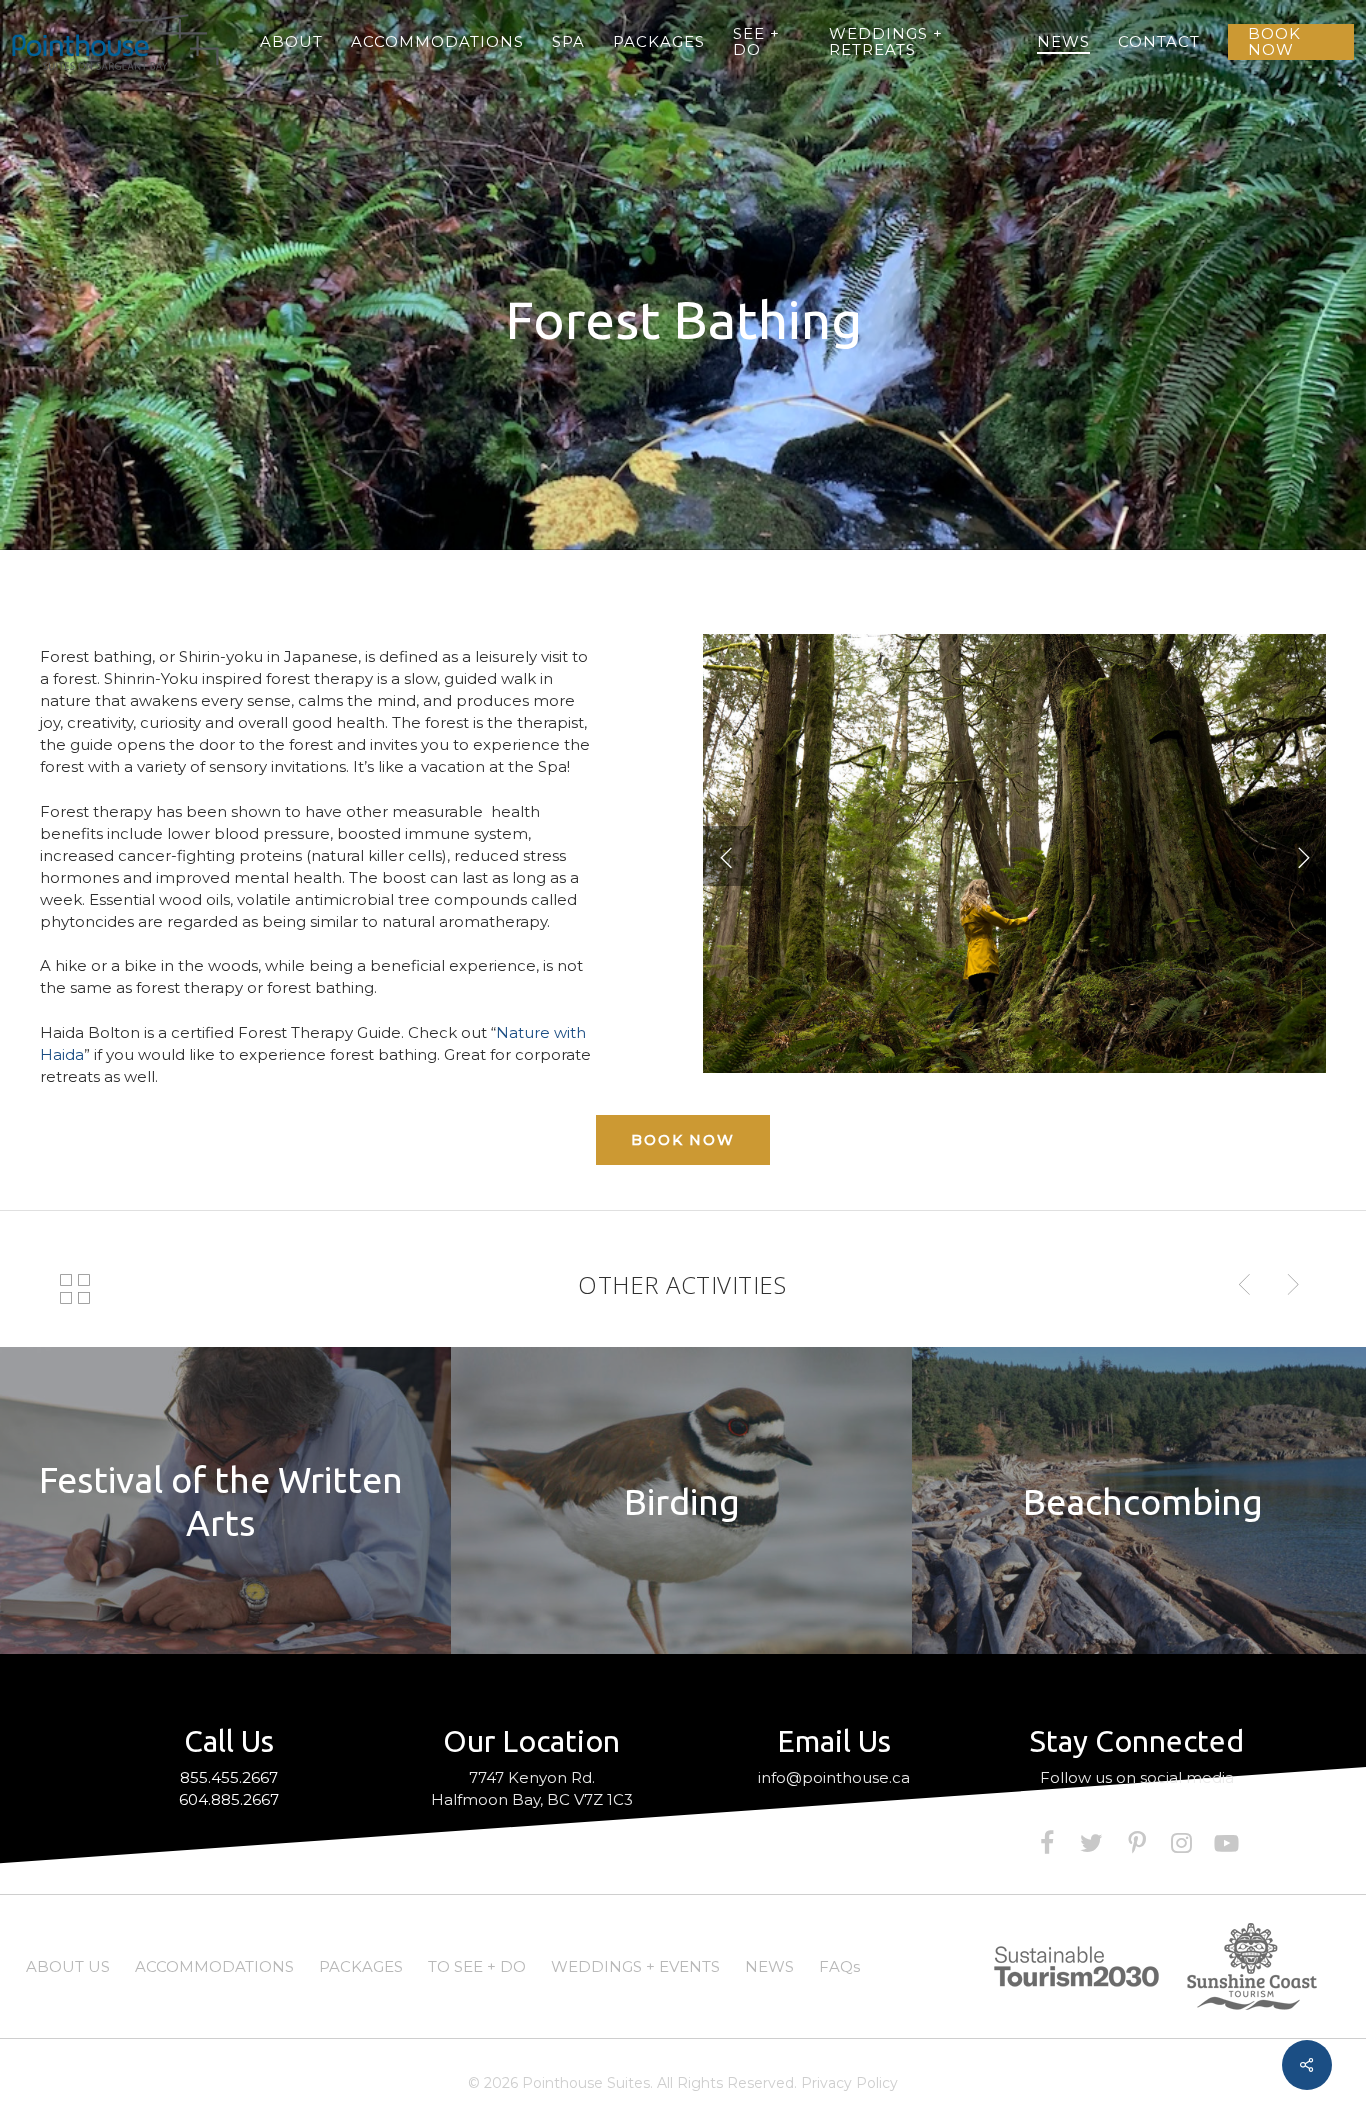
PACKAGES (361, 1966)
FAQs (839, 1966)
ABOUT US (68, 1966)
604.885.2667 (229, 1799)
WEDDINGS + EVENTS (635, 1966)
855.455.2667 (229, 1777)
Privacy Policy (849, 2083)
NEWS (769, 1966)
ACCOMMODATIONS (214, 1966)
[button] (682, 1140)
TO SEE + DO (477, 1966)
